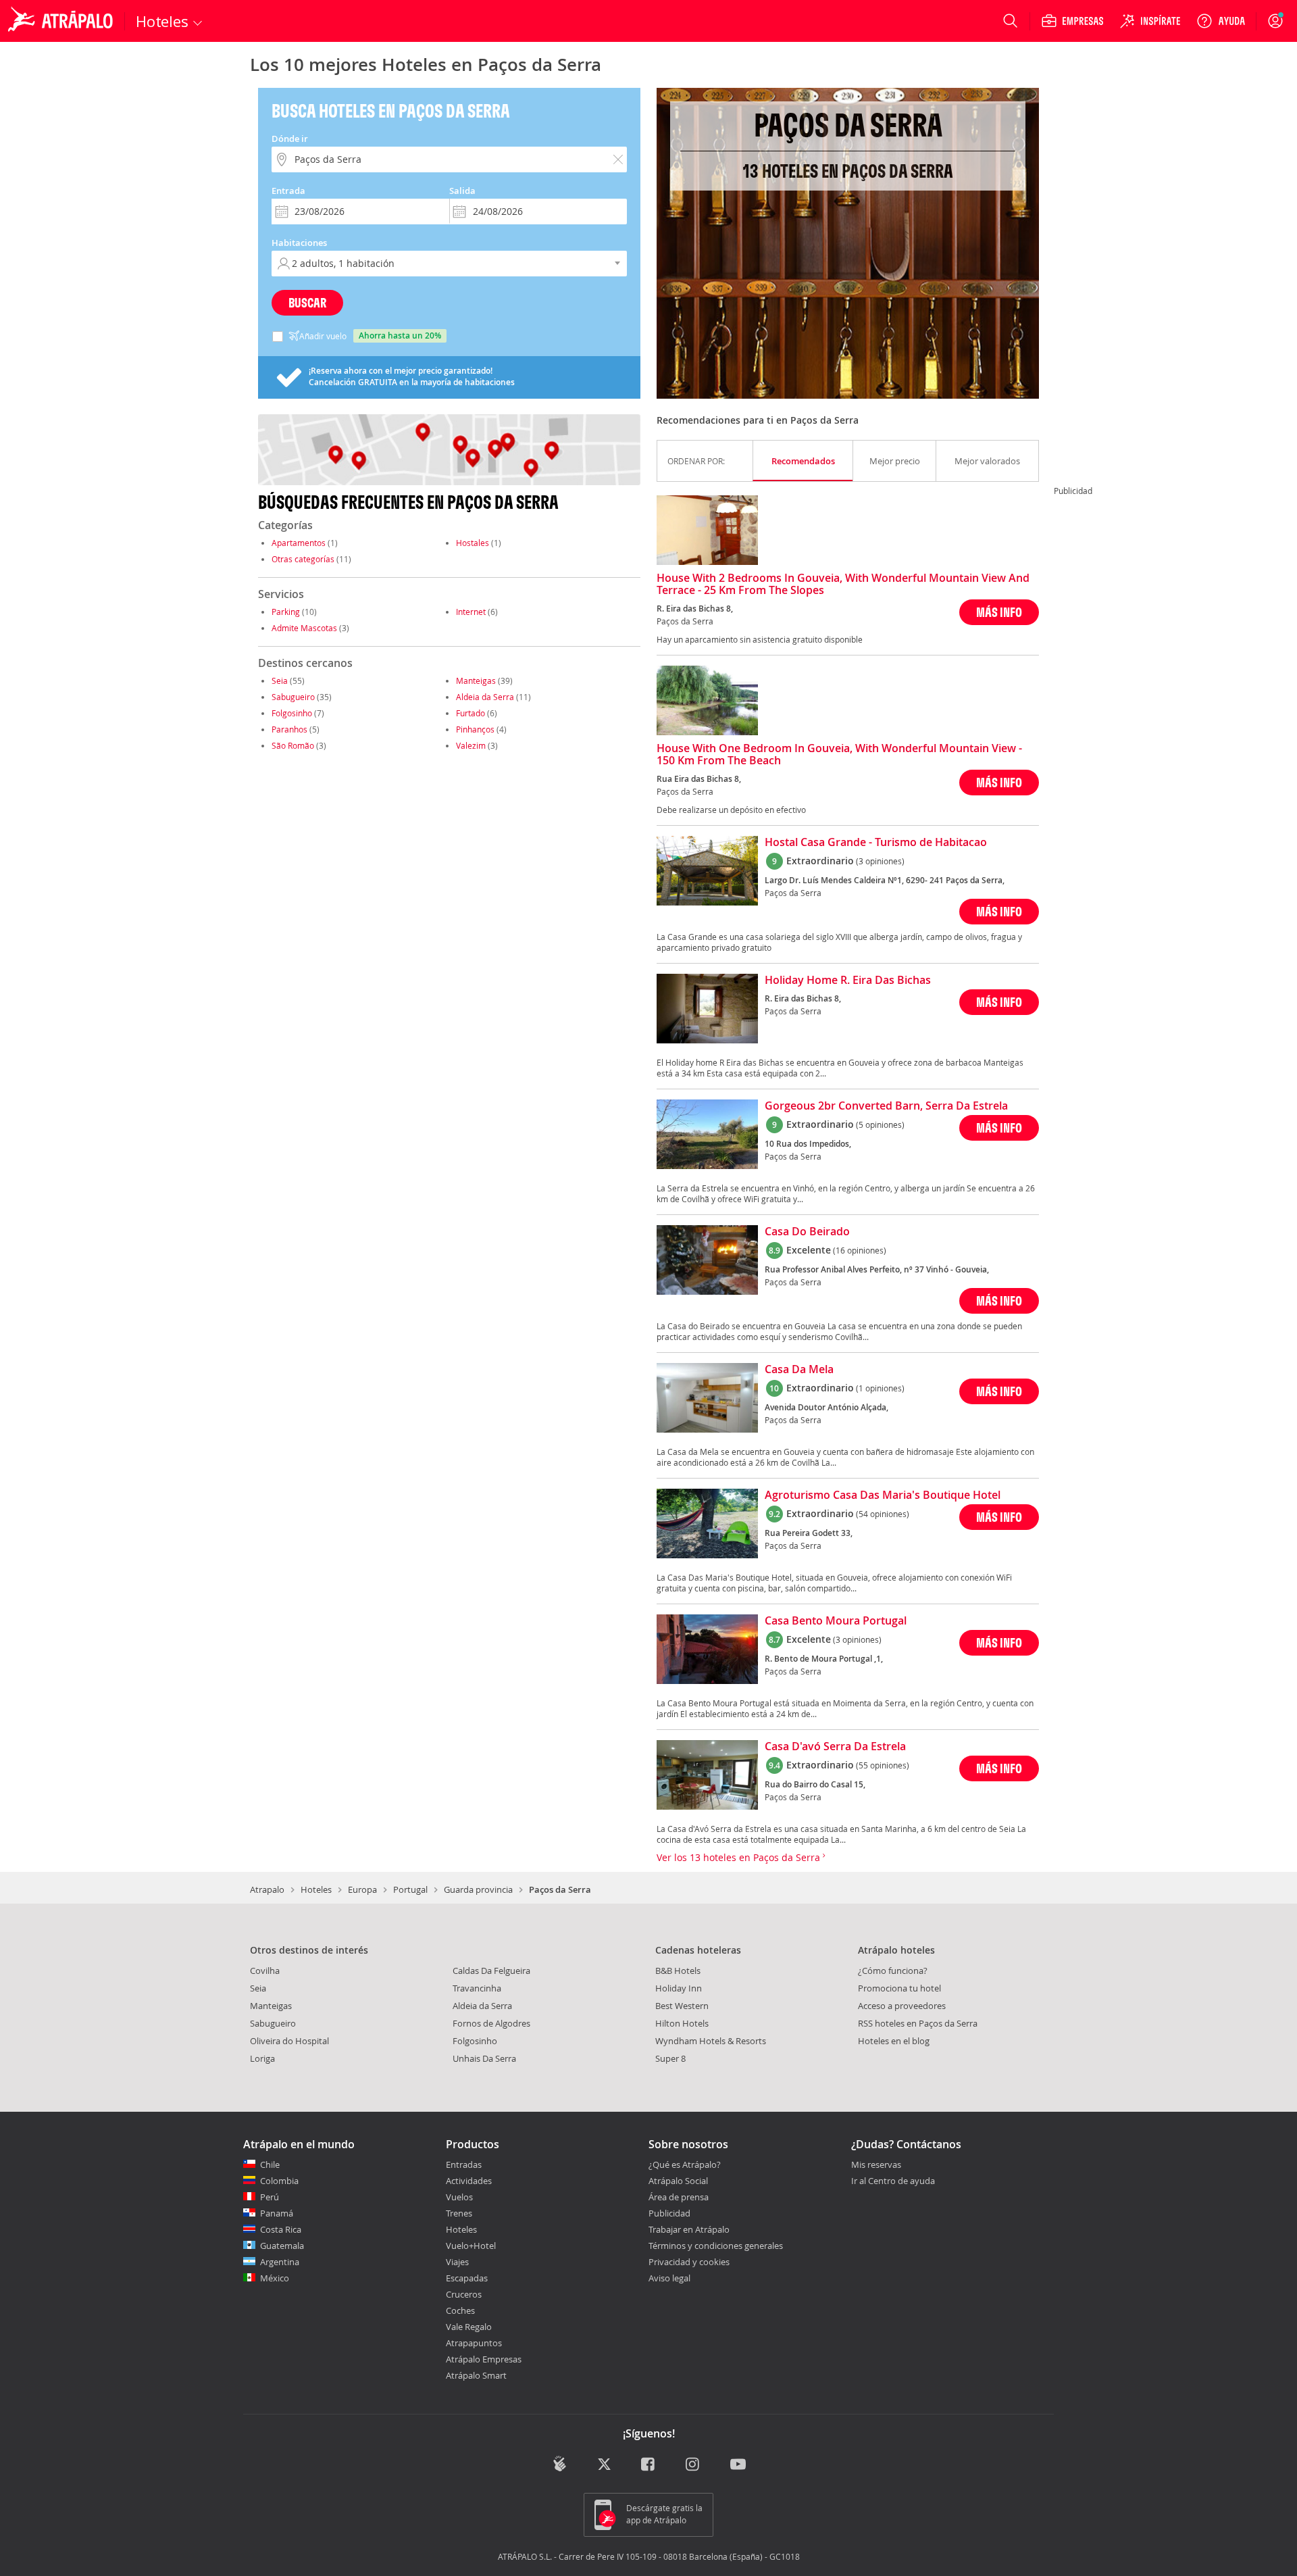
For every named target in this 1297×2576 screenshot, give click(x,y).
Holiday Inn (679, 1988)
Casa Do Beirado (807, 1232)
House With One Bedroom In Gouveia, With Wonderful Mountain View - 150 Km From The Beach (839, 755)
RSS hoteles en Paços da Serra (918, 2023)
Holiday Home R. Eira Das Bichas (848, 981)
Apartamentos (299, 543)
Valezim (471, 745)
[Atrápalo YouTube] (738, 2465)
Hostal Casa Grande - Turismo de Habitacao (876, 843)
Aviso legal (669, 2278)
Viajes (457, 2262)
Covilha (265, 1971)
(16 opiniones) (860, 1250)
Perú (270, 2197)
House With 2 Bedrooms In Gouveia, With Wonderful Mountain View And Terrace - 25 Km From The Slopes (843, 585)
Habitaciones (299, 243)
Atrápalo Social (678, 2181)
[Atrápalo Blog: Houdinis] (560, 2463)
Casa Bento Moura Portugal (836, 1621)
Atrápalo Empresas (484, 2359)
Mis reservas (876, 2165)
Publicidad (669, 2213)
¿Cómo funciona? (893, 1971)
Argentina (280, 2262)
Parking (286, 612)
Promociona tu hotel (899, 1988)
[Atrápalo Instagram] (693, 2465)
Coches (460, 2310)
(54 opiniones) (883, 1514)
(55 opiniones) (883, 1765)
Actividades (469, 2181)
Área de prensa (679, 2197)
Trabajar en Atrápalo (689, 2229)
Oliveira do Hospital (289, 2041)
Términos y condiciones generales (716, 2246)
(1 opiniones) (880, 1388)
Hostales (473, 543)
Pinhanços (475, 729)
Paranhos (289, 729)
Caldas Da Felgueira (491, 1971)
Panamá (277, 2213)
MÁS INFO (999, 612)
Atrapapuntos (474, 2343)
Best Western (682, 2006)
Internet (471, 612)
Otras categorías (303, 559)
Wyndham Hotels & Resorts (711, 2041)
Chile (270, 2164)
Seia (280, 680)
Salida (462, 191)
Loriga (262, 2058)
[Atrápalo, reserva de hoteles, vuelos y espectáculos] (62, 21)
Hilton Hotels (682, 2023)
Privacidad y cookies (689, 2262)
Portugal (410, 1889)
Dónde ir (290, 139)
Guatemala (282, 2246)
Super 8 (670, 2058)
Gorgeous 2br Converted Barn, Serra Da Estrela (886, 1106)
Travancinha (477, 1988)
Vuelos (459, 2197)
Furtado (471, 713)
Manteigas (476, 680)
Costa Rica (281, 2229)
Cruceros (464, 2294)
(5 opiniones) (880, 1124)
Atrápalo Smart (476, 2375)
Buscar (307, 302)
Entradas (464, 2164)
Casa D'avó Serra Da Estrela (835, 1747)
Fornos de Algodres (491, 2023)
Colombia (279, 2181)
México (275, 2278)
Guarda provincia (478, 1889)
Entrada (288, 191)
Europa (362, 1889)
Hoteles (316, 1889)
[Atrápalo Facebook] (649, 2465)
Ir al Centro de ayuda (893, 2181)
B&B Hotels (678, 1971)
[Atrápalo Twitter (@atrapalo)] (604, 2465)
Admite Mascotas (304, 628)
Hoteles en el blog (894, 2041)
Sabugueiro (293, 697)
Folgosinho (292, 713)
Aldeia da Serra (485, 697)
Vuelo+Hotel (471, 2246)
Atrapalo (267, 1889)
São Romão (293, 745)
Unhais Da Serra (484, 2058)
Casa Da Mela (799, 1370)
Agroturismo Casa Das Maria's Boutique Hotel (883, 1495)
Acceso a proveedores (902, 2006)
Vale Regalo (469, 2327)
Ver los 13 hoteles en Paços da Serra (740, 1857)
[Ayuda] (1221, 21)
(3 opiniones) (880, 861)
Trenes (459, 2213)
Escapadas (467, 2278)
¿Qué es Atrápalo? (685, 2164)
